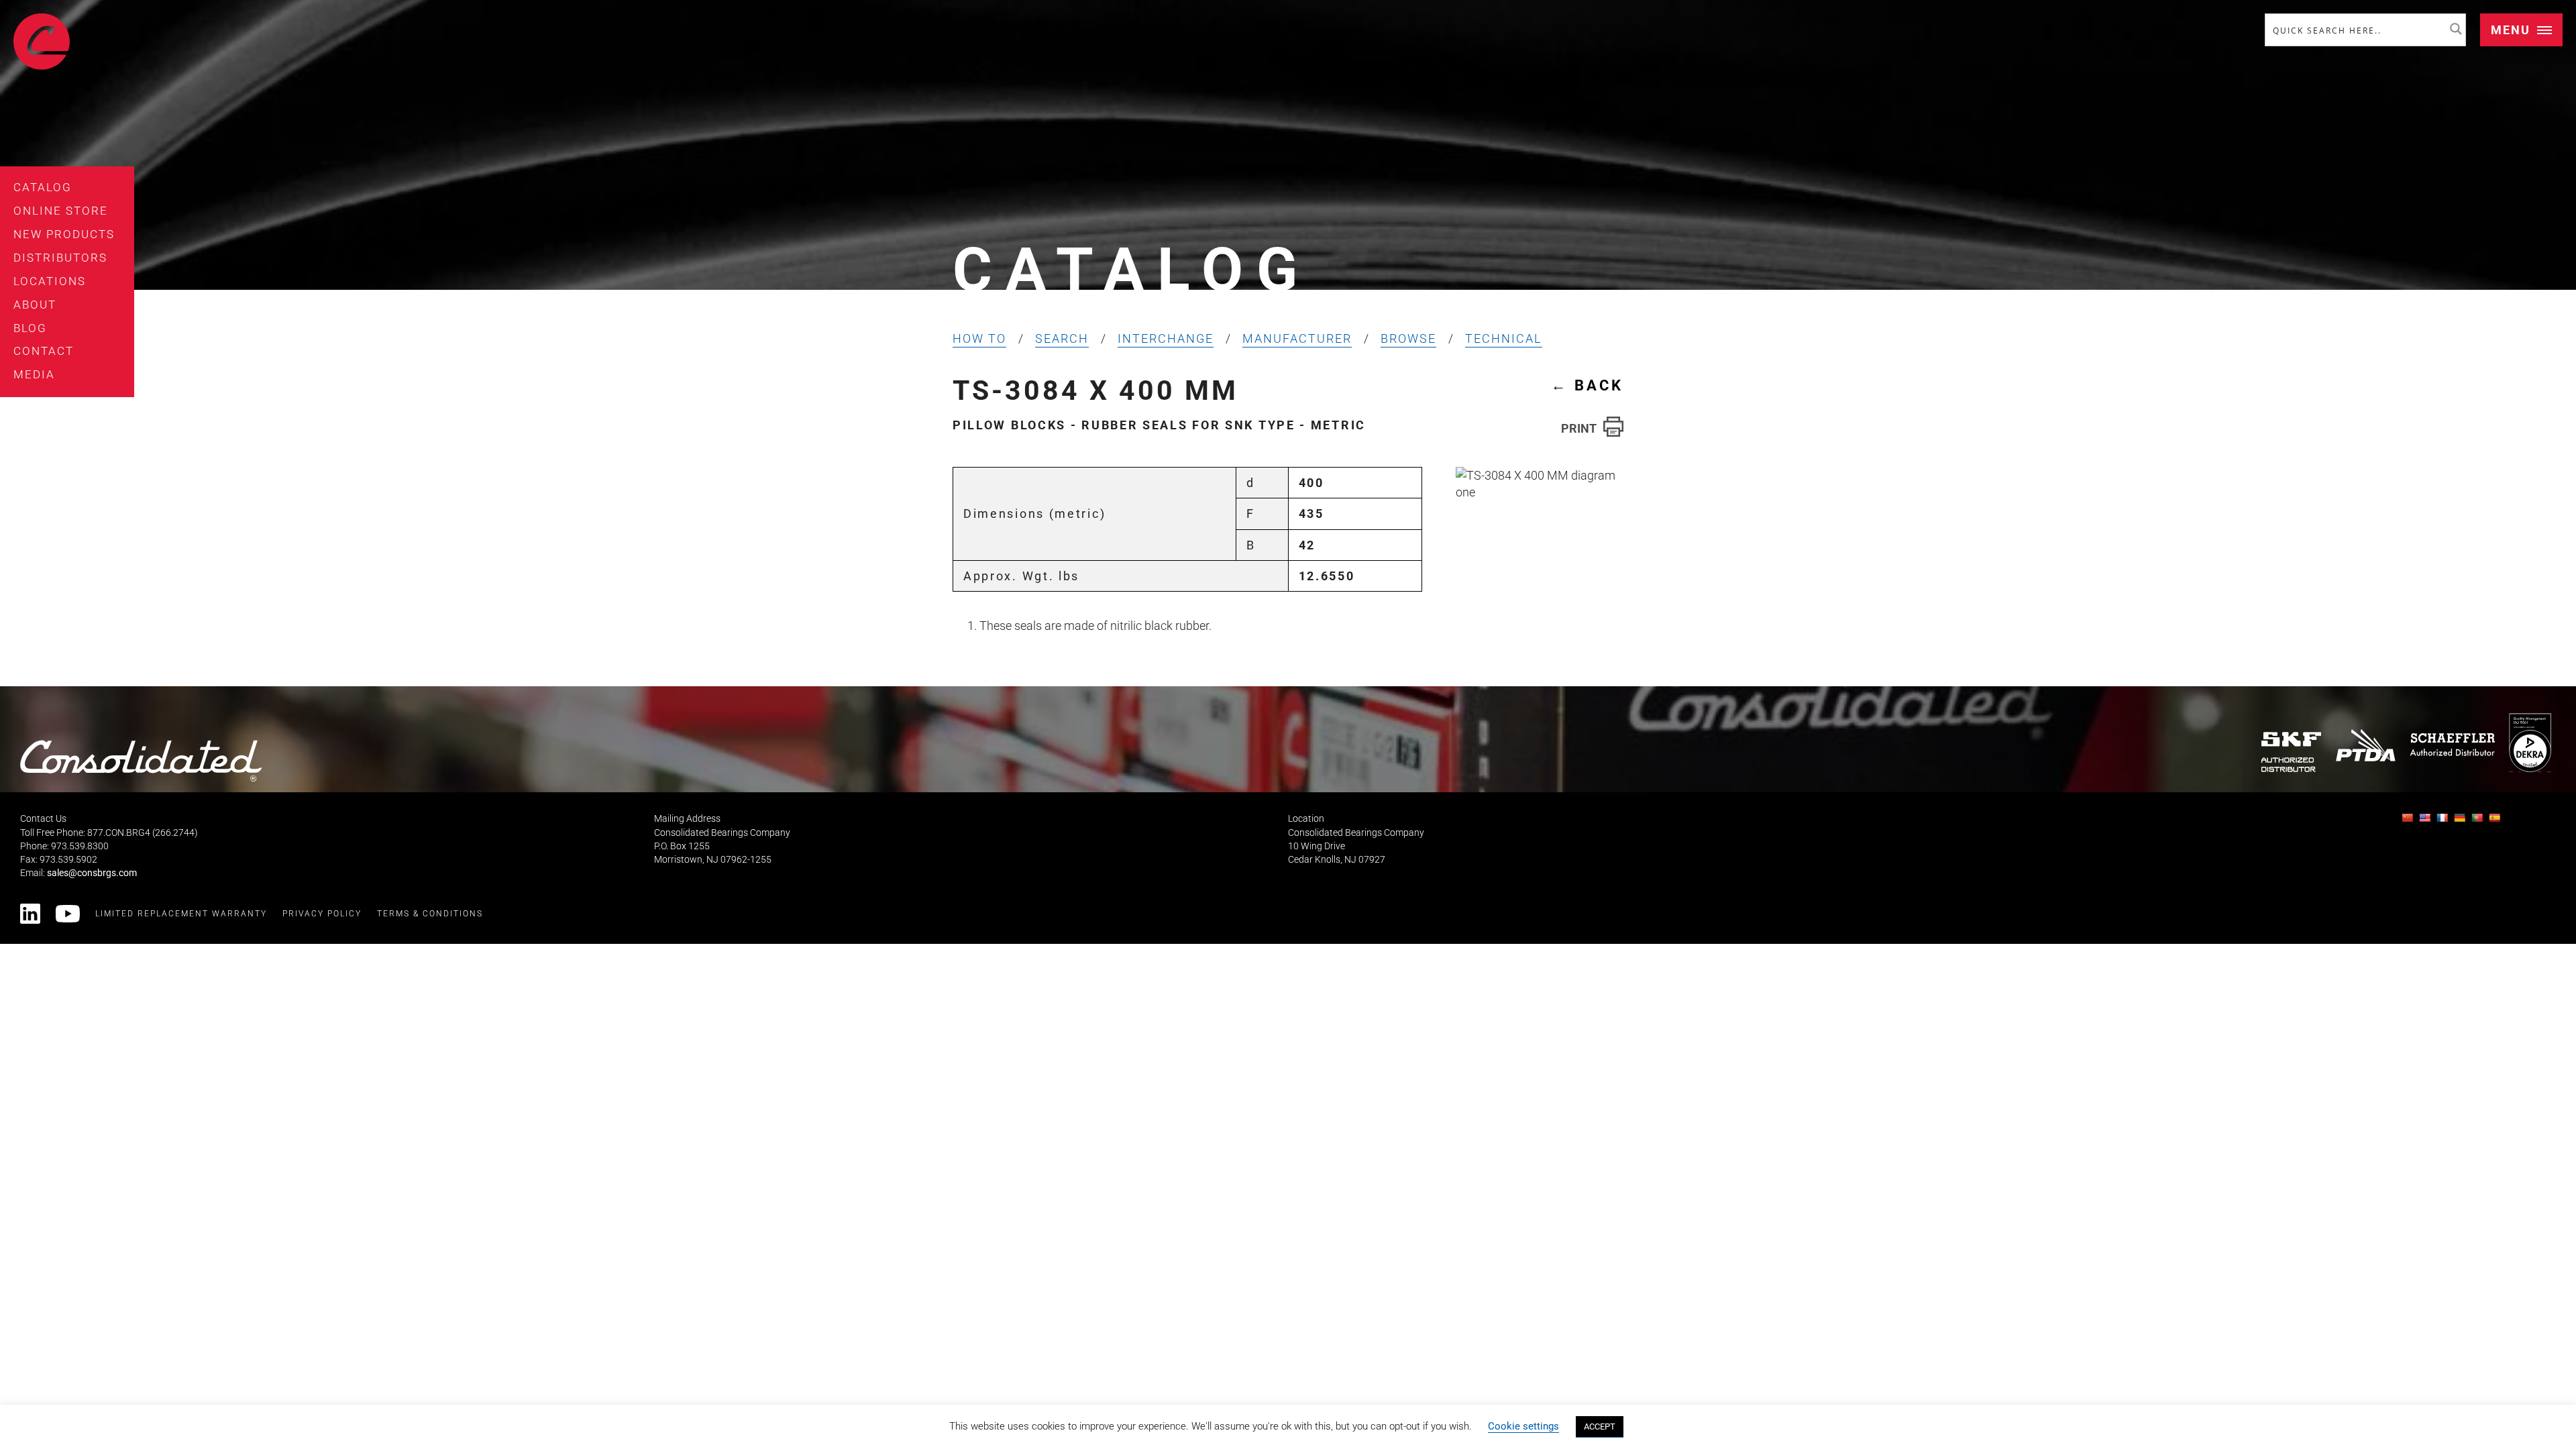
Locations (50, 281)
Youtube (68, 914)
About (35, 305)
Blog (30, 328)
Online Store (61, 211)
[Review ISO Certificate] (2530, 742)
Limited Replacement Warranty (181, 914)
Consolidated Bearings (42, 42)
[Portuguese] (2479, 821)
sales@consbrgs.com (92, 873)
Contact (44, 351)
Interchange (1166, 338)
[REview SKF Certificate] (2292, 752)
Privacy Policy (322, 914)
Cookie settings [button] (1523, 1426)
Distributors (60, 258)
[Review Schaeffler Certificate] (2452, 745)
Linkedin (30, 914)
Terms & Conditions (430, 914)
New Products (64, 234)
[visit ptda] (2366, 745)
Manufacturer (1297, 338)
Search (1062, 338)
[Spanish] (2496, 821)
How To (979, 338)
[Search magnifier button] (2456, 29)
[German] (2461, 821)
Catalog (43, 187)
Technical (1504, 338)
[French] (2444, 821)
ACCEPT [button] (1600, 1427)
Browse (1408, 338)
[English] (2426, 821)
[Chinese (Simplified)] (2409, 821)
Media (34, 374)
